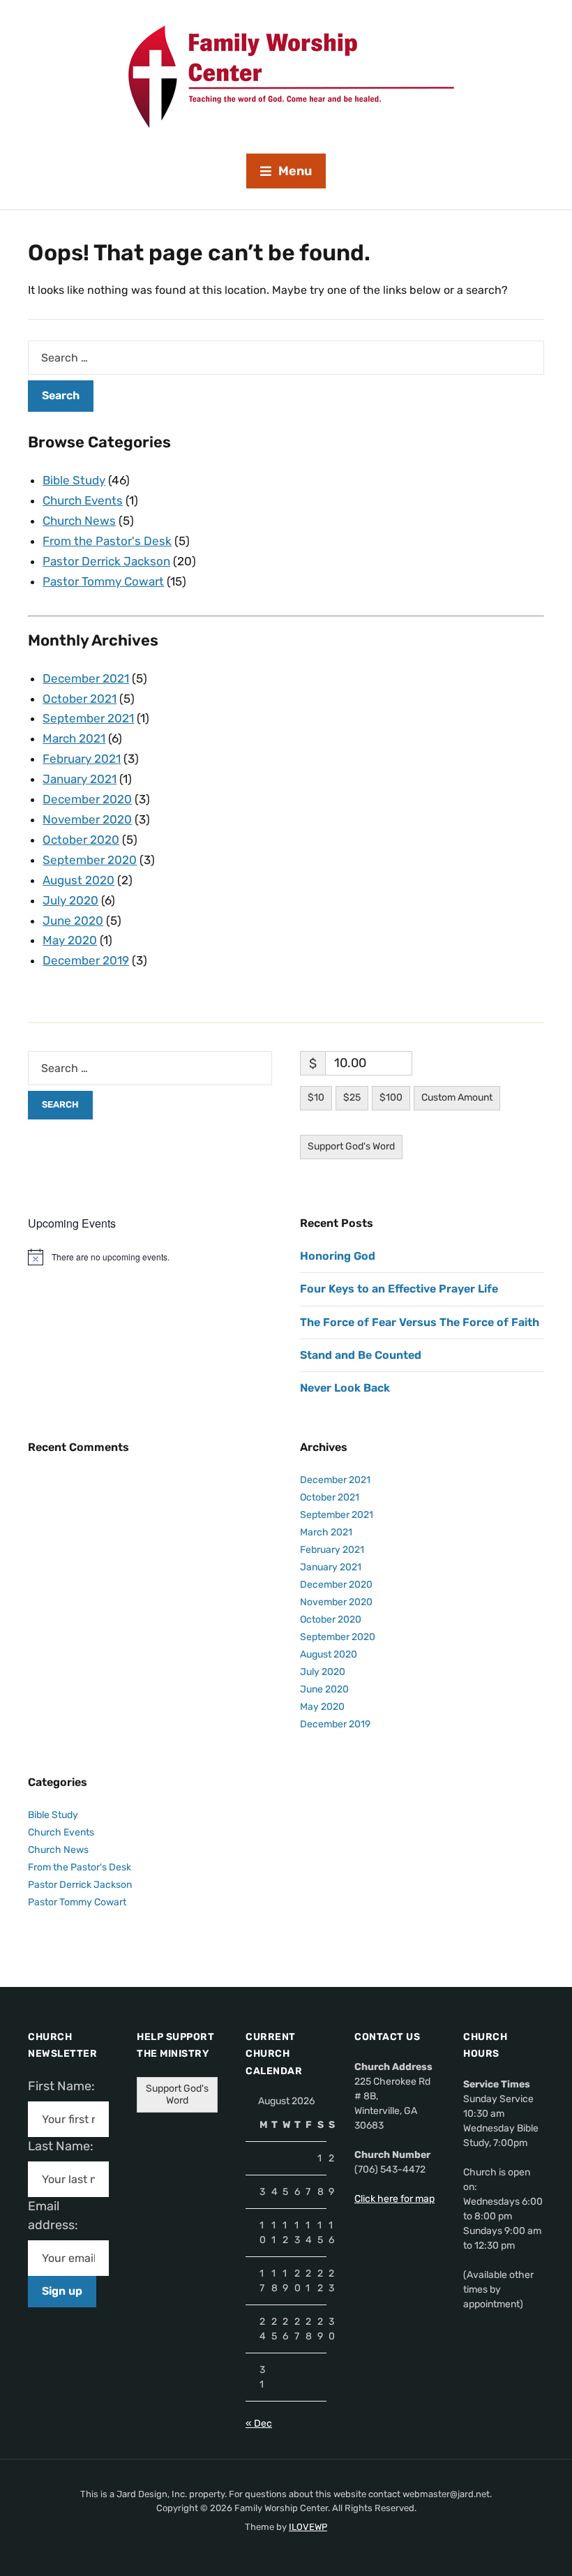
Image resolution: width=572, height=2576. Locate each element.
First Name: (66, 2086)
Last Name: (65, 2146)
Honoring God (338, 1256)
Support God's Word (351, 1146)
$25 (352, 1097)
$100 (391, 1097)
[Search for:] (286, 358)
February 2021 (82, 759)
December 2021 (86, 678)
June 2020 (73, 921)
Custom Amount (457, 1097)
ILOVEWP (308, 2527)
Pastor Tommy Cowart (103, 581)
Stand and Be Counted (361, 1355)
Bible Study (74, 480)
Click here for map (394, 2199)
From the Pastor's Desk (107, 541)
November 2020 (87, 819)
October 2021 (80, 699)
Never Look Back (345, 1388)
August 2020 (78, 880)
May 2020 (70, 940)
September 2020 (90, 860)
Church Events (83, 500)
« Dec (259, 2424)
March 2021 (74, 738)
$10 (316, 1097)
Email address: (59, 2216)
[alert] (150, 1257)
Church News (79, 521)
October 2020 (81, 840)
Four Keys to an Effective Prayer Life (399, 1289)
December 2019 (86, 960)
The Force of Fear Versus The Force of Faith (420, 1322)
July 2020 (70, 900)
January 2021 (80, 779)
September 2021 (88, 718)
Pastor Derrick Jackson (106, 561)
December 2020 (87, 799)
